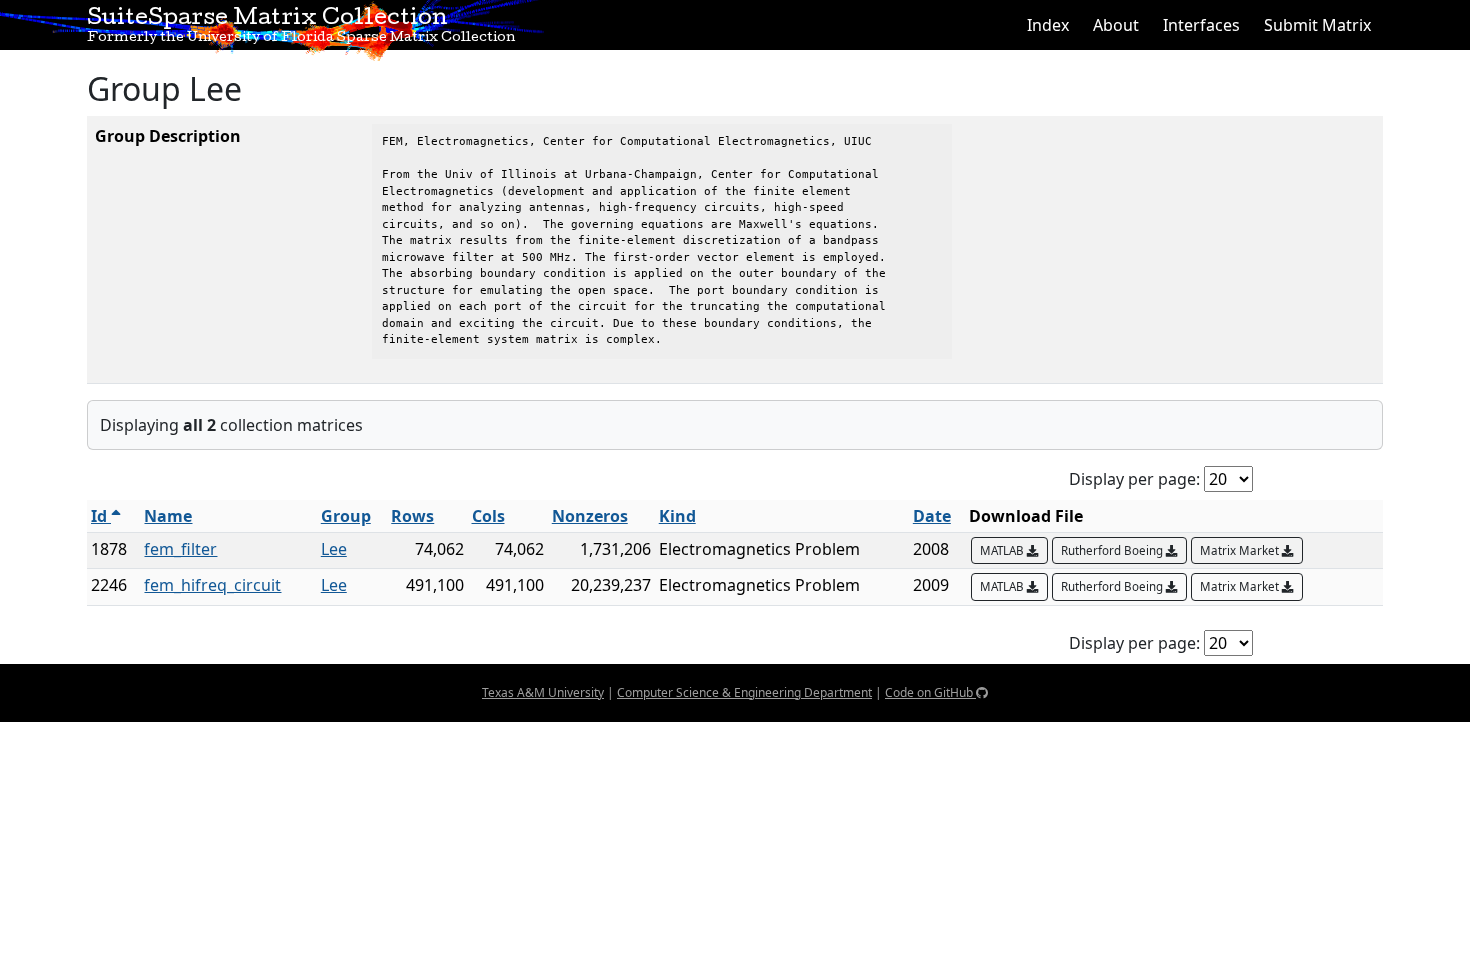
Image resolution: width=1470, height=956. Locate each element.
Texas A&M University (543, 692)
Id (101, 516)
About (1116, 25)
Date (932, 516)
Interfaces (1201, 25)
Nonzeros (590, 516)
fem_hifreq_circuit (212, 585)
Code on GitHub (930, 692)
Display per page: (1134, 479)
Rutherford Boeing (1113, 550)
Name (168, 516)
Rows (412, 516)
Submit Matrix (1317, 25)
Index (1048, 25)
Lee (334, 549)
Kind (677, 516)
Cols (488, 516)
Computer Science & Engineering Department (744, 692)
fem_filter (180, 549)
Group (346, 516)
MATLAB (1003, 550)
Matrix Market (1241, 550)
